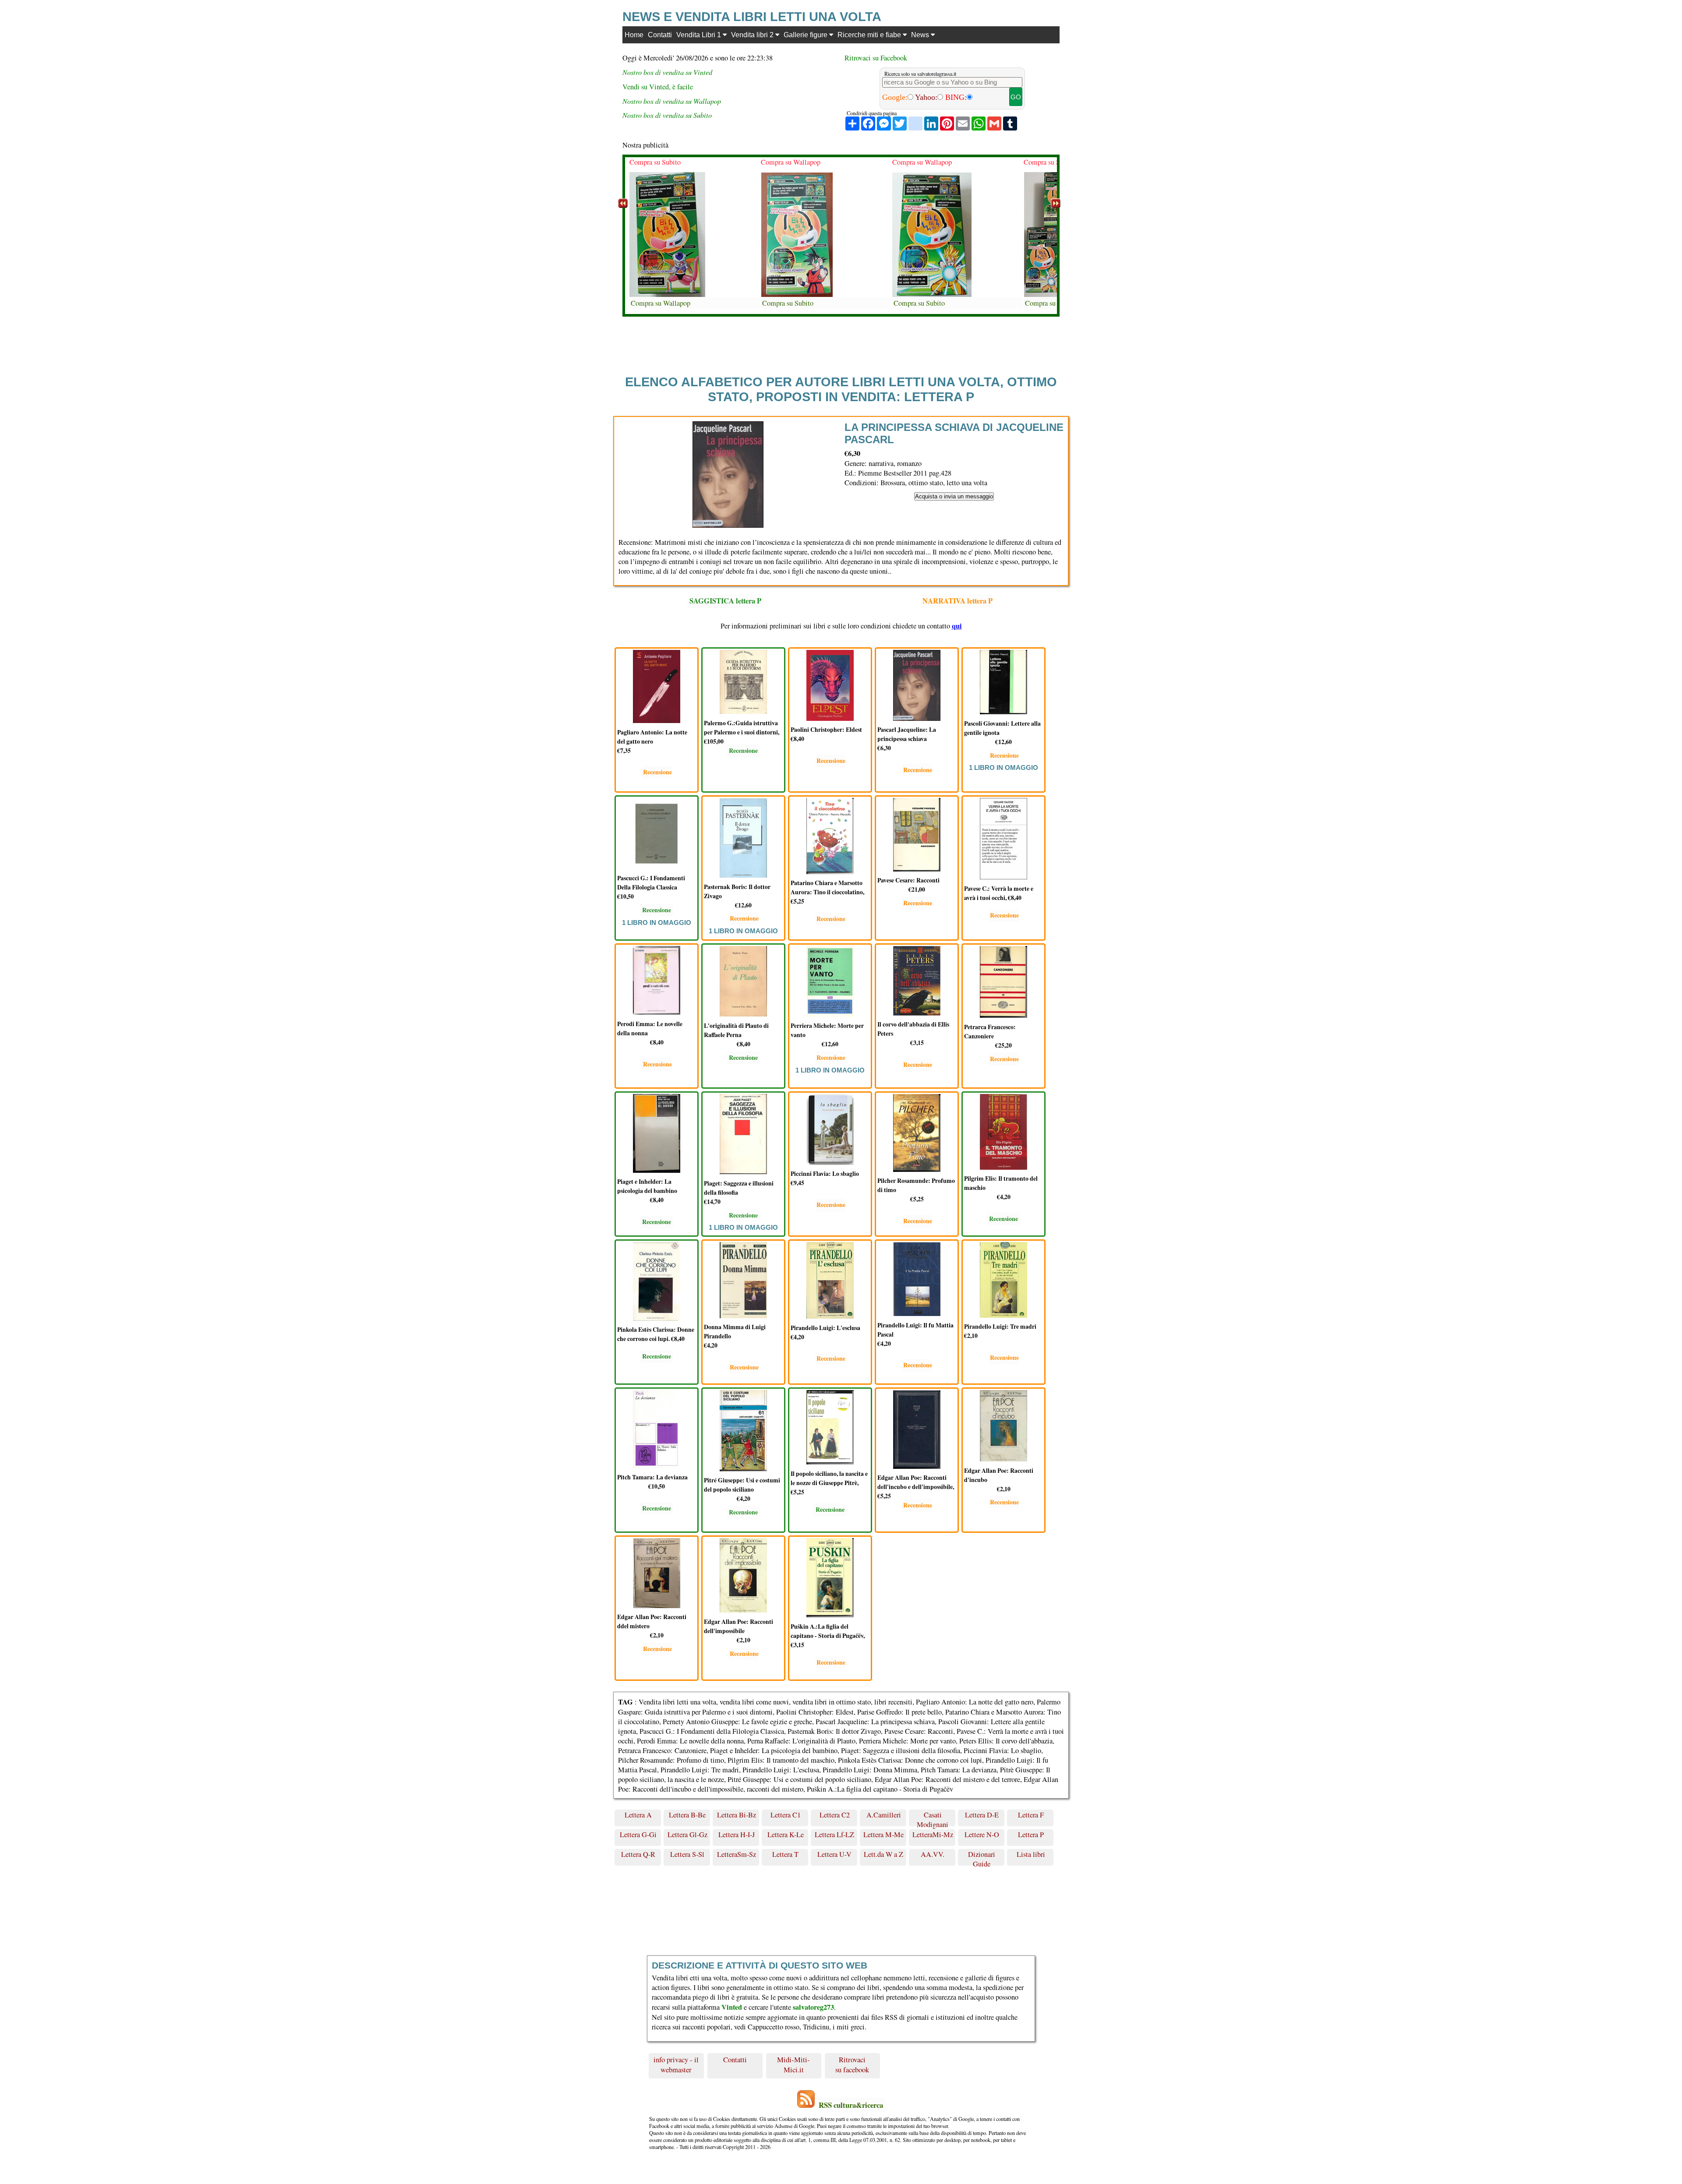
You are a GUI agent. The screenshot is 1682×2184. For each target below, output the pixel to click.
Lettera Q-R (638, 1854)
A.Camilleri (884, 1815)
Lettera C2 (835, 1815)
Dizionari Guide (982, 1858)
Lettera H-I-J (737, 1835)
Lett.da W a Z (883, 1854)
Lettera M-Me (883, 1835)
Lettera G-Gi (638, 1835)
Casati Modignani (933, 1818)
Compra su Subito (656, 303)
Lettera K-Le (786, 1835)
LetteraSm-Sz (737, 1854)
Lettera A (638, 1815)
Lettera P (1031, 1835)
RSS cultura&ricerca (851, 2105)
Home (634, 35)
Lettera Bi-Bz (737, 1815)
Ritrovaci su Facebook (876, 58)
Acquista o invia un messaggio (954, 496)
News (921, 35)
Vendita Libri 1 (700, 35)
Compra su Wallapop (659, 162)
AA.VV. (933, 1854)
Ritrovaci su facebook (852, 2064)
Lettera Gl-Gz (687, 1835)
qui (957, 626)
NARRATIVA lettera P (958, 601)
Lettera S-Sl (687, 1854)
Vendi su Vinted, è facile (658, 87)
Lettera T (785, 1854)
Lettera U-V (834, 1854)
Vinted (732, 2007)
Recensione (657, 772)
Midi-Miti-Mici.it (793, 2064)
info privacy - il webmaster (676, 2064)
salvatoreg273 (813, 2007)
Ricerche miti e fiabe (870, 35)
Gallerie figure (806, 35)
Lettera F (1031, 1815)
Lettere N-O (982, 1835)
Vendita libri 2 (753, 35)
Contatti (660, 35)
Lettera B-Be (687, 1815)
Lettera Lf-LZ (834, 1835)
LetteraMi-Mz (933, 1835)
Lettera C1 (786, 1815)
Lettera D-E (982, 1815)
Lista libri (1031, 1854)
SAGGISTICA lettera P (725, 601)
